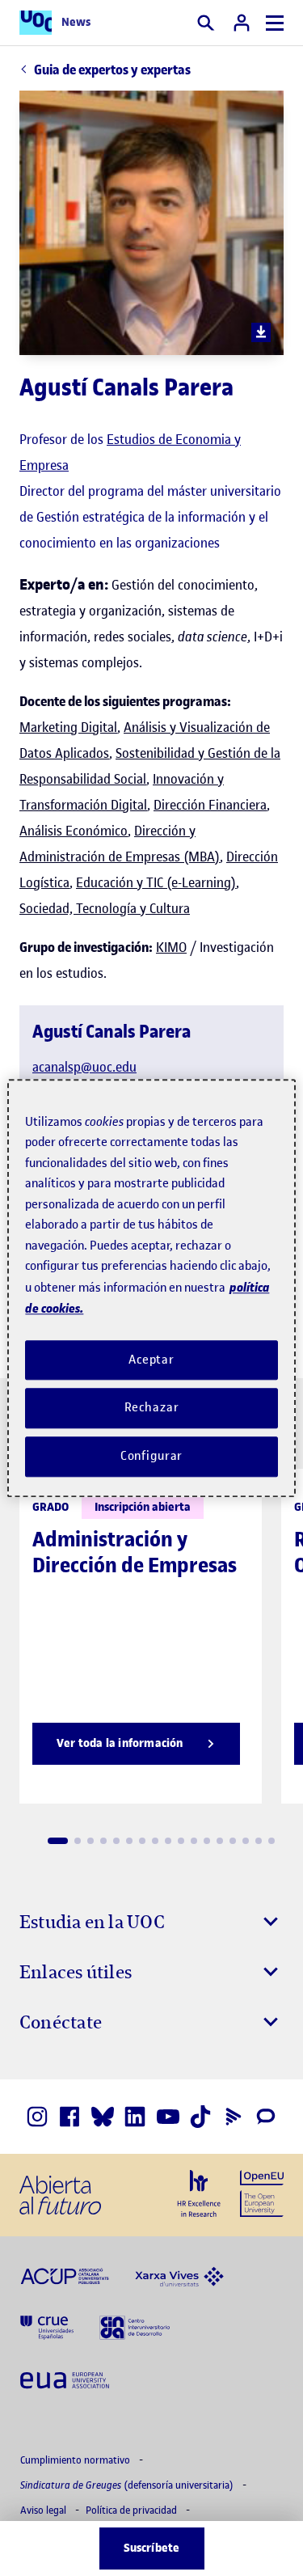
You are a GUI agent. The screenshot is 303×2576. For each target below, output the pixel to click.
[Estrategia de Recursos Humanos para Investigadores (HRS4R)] (199, 2193)
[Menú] (275, 23)
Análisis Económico (74, 831)
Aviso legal (44, 2510)
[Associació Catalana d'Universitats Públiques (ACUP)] (65, 2275)
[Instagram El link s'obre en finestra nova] (37, 2117)
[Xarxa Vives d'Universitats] (179, 2275)
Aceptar (151, 1360)
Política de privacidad (133, 2510)
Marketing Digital (68, 727)
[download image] (261, 332)
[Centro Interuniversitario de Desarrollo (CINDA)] (135, 2327)
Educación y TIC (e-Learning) (156, 882)
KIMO (171, 947)
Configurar (152, 1456)
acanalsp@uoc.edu (84, 1067)
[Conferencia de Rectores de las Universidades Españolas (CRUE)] (47, 2327)
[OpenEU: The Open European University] (262, 2192)
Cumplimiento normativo (76, 2460)
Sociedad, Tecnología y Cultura (105, 908)
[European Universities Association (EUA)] (65, 2379)
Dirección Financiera (210, 805)
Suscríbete (152, 2548)
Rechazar (152, 1408)
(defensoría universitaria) (128, 2485)
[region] (151, 1288)
